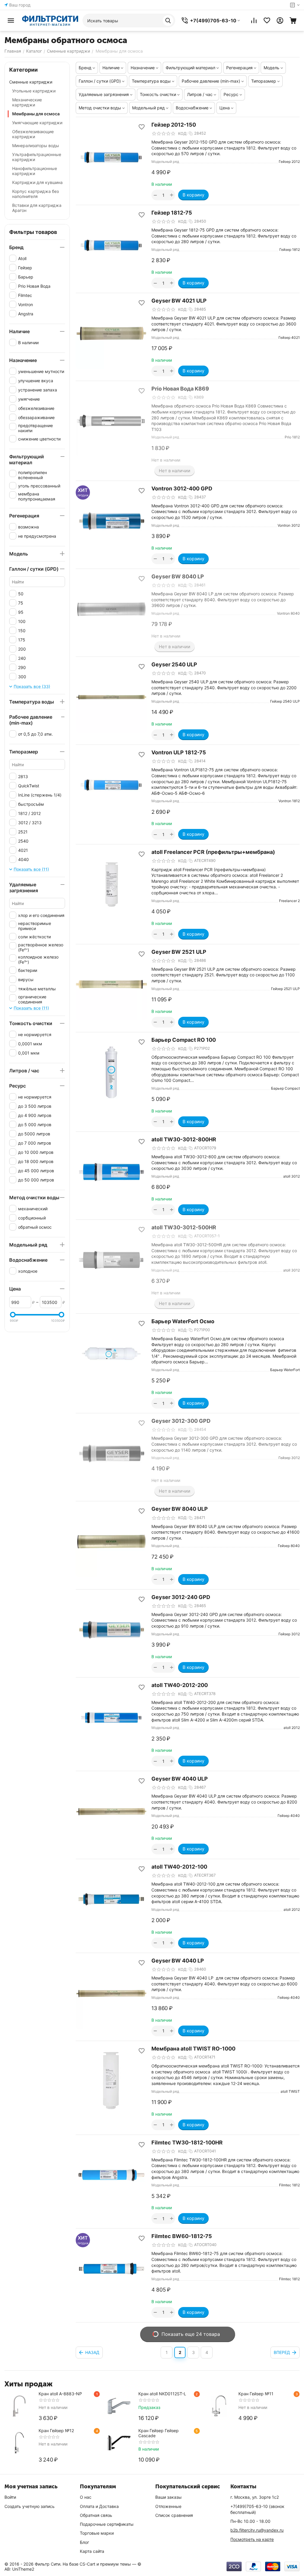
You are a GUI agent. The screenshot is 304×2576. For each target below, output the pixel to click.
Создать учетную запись (30, 2506)
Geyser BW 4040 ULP (180, 1779)
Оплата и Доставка (99, 2506)
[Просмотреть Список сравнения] (254, 21)
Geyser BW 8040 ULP (180, 1509)
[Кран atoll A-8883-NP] (19, 2406)
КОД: (183, 133)
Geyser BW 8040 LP (178, 576)
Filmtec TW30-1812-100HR (187, 2143)
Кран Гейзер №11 (256, 2394)
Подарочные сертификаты (107, 2524)
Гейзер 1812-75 (172, 213)
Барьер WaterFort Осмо (183, 1321)
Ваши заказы (168, 2497)
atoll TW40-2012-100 (179, 1867)
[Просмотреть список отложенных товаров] (267, 21)
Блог (84, 2542)
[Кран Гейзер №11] (219, 2406)
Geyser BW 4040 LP (178, 1961)
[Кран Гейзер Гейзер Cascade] (119, 2443)
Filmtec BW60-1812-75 (182, 2236)
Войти (10, 2497)
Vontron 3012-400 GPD (182, 488)
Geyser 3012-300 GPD (181, 1421)
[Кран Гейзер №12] (19, 2443)
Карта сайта (92, 2551)
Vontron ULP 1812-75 (179, 752)
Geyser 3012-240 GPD (181, 1597)
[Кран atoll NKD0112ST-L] (119, 2406)
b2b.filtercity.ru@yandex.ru (257, 2530)
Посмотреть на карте (252, 2539)
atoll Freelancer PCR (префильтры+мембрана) (213, 852)
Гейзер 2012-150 (174, 125)
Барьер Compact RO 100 (184, 1040)
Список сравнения (174, 2515)
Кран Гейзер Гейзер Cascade (159, 2433)
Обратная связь (96, 2515)
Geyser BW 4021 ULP (179, 301)
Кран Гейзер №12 (56, 2431)
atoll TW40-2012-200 (180, 1685)
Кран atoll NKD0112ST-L (162, 2394)
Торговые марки (97, 2533)
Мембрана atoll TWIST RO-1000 (193, 2049)
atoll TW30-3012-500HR (184, 1227)
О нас (86, 2497)
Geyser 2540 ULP (174, 664)
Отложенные (168, 2506)
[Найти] (168, 21)
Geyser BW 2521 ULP (179, 952)
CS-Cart (87, 2564)
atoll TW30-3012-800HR (184, 1139)
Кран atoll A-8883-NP (60, 2394)
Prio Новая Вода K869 (180, 389)
